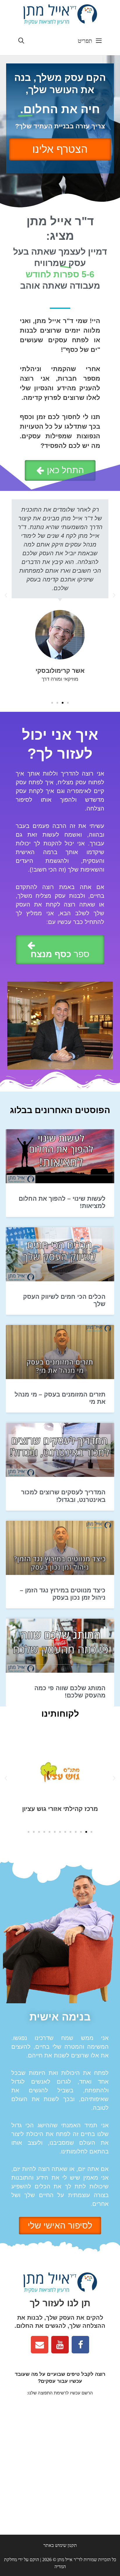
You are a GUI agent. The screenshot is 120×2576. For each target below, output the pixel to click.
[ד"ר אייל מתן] (60, 14)
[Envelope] (40, 2345)
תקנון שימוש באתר (60, 2545)
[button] (60, 470)
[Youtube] (60, 2345)
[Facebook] (80, 2345)
